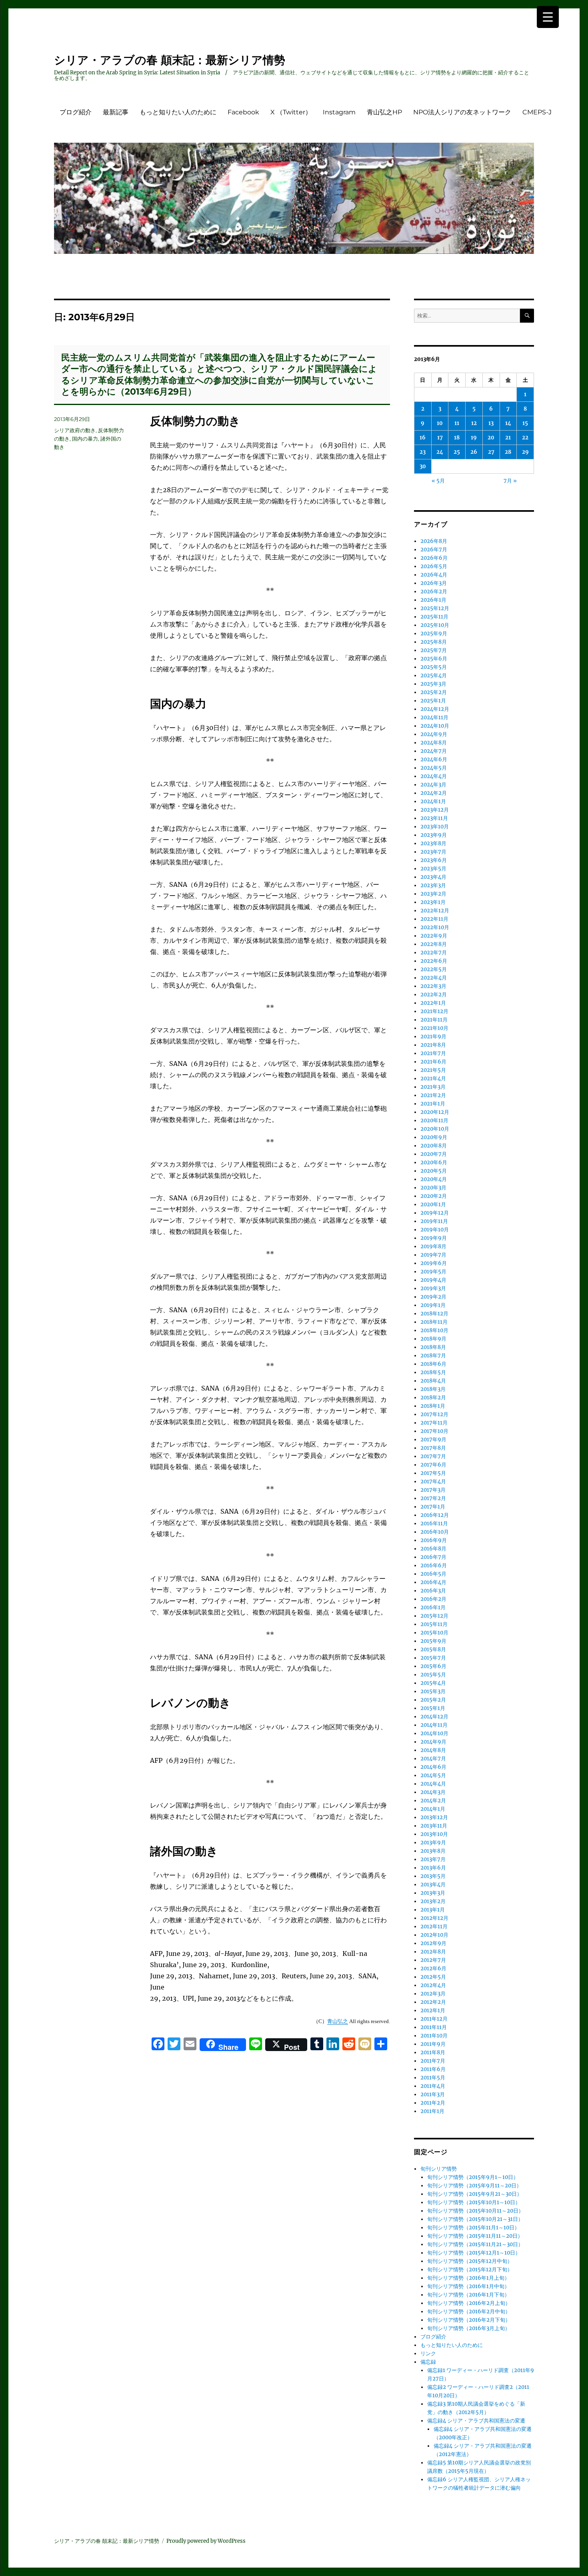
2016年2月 (433, 1599)
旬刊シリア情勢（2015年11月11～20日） (475, 2236)
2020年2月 (434, 1196)
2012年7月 (433, 1960)
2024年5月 (434, 768)
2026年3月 (434, 583)
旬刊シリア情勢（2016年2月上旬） (469, 2303)
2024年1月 (433, 801)
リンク (428, 2354)
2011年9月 (433, 2044)
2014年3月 (433, 1792)
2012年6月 (433, 1968)
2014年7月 (433, 1759)
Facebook (243, 112)
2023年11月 (434, 818)
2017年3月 (433, 1490)
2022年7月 (434, 953)
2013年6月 (433, 1868)
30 (423, 466)
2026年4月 (434, 575)
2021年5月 (433, 1070)
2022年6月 (434, 961)
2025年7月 (434, 650)
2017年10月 (434, 1431)
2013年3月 (433, 1893)
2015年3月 (433, 1691)
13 (491, 423)
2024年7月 (434, 751)
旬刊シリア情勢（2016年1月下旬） (468, 2295)
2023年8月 (433, 843)
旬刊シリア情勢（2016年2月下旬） (469, 2320)
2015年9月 (433, 1641)
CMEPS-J (537, 112)
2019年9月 (434, 1238)
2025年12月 (435, 608)
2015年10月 (434, 1633)
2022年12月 (435, 911)
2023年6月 (434, 860)
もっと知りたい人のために (178, 112)
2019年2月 (433, 1297)
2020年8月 (434, 1146)
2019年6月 (434, 1263)
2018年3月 (433, 1389)
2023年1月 (433, 902)
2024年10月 (435, 726)
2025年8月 (434, 642)
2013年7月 (433, 1859)
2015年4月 (433, 1683)
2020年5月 (434, 1171)
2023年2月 (433, 894)
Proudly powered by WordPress (206, 2541)
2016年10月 (435, 1532)
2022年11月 (434, 919)
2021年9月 (433, 1037)
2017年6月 (433, 1465)
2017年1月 (433, 1507)
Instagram (339, 112)
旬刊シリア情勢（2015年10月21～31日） (475, 2219)
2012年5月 (433, 1977)
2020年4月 (434, 1179)
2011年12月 (434, 2019)
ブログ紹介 (76, 112)
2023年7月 (433, 852)
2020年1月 (433, 1204)
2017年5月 (433, 1473)
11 (457, 423)
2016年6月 (434, 1565)
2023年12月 (435, 810)
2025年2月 (434, 692)
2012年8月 (433, 1952)
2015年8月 (433, 1649)
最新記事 (116, 112)
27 (491, 452)
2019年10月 (435, 1230)
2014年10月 (434, 1733)
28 (508, 452)
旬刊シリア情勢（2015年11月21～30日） (475, 2244)
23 (423, 452)
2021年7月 (433, 1053)
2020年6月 (434, 1162)
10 (440, 423)
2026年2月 (434, 592)
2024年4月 (434, 776)
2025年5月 (434, 667)
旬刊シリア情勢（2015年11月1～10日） (473, 2228)
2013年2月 (433, 1901)
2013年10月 (434, 1834)
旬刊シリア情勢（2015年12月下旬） (470, 2270)
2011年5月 (433, 2078)
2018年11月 (434, 1322)
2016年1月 (433, 1607)
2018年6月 (433, 1364)
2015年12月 (434, 1616)
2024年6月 (434, 759)
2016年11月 (434, 1523)
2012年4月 (433, 1985)
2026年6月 (434, 558)
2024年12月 (435, 709)
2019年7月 (433, 1255)
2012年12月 (434, 1918)
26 (474, 452)
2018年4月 (433, 1381)
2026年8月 (434, 541)
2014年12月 (434, 1717)
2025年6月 (434, 659)
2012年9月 (433, 1943)
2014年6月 (433, 1767)
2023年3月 (433, 885)
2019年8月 (433, 1246)
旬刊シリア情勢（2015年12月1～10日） (474, 2253)
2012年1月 (433, 2010)
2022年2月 (434, 995)
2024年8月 (434, 743)
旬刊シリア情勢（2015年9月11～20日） (474, 2186)
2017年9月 (433, 1440)
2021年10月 (434, 1028)
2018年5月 (433, 1372)
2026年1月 (433, 600)
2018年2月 (433, 1398)
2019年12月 (435, 1213)
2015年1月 (433, 1708)
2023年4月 (433, 877)
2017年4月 (433, 1482)
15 (525, 423)
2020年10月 (435, 1129)
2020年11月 (434, 1120)
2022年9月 (434, 936)
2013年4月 (433, 1885)
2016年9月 (434, 1540)
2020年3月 (433, 1188)
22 (525, 438)
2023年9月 (434, 835)
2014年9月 (433, 1742)
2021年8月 (433, 1045)
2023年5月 (433, 869)
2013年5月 (433, 1876)
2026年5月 (434, 566)
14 (508, 423)
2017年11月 (434, 1423)
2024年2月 (434, 793)
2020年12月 (435, 1112)
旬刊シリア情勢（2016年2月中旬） (469, 2312)
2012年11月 (434, 1927)
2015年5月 (433, 1675)
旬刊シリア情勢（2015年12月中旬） (470, 2261)
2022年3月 (433, 986)
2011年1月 (432, 2111)
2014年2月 (433, 1801)
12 (474, 423)
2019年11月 (434, 1221)
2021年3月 (433, 1087)
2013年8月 (433, 1851)
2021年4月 (433, 1078)
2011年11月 (434, 2027)
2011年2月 (433, 2103)
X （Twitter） (291, 112)
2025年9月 (434, 634)
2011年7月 (433, 2061)
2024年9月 (434, 734)
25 (457, 452)
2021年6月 (433, 1062)
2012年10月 (434, 1935)
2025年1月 (433, 701)
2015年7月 (433, 1658)
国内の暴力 (85, 439)
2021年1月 (433, 1104)
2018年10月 (434, 1330)
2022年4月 (434, 978)
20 (491, 438)
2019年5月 (433, 1272)
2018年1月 (433, 1406)
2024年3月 (433, 785)
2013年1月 (433, 1910)
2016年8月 (433, 1549)
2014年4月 (433, 1784)
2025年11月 (434, 617)
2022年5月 (434, 969)
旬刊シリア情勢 (439, 2169)
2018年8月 (433, 1347)
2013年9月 (433, 1843)
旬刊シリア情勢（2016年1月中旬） (468, 2286)
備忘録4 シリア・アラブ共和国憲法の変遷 (476, 2421)
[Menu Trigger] (548, 17)
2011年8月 (433, 2052)
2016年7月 (433, 1557)
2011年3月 (433, 2094)
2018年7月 (433, 1356)
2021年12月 (434, 1011)
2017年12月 (434, 1414)
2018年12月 (434, 1314)
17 (440, 438)
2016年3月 (433, 1591)
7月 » (510, 481)
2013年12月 (434, 1817)
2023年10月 (435, 827)
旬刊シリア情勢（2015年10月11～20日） (475, 2211)
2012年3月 (433, 1994)
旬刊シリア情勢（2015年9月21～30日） (475, 2194)
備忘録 (428, 2362)
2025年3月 (433, 684)
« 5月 (438, 481)
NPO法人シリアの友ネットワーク (462, 112)
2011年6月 (433, 2069)
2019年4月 (433, 1280)
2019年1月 (433, 1305)
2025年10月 (435, 625)
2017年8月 (433, 1448)
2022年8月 (434, 944)
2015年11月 (434, 1624)
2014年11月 (434, 1725)
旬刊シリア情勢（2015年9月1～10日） (473, 2177)
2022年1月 (433, 1003)
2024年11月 (434, 717)
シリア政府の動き (75, 430)
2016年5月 (433, 1574)
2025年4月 (434, 675)
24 (440, 452)
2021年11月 (434, 1020)
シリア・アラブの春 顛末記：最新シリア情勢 (170, 60)
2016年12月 (435, 1515)
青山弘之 (338, 2021)
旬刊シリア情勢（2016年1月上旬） (468, 2278)
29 (525, 452)
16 (423, 438)
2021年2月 (433, 1095)
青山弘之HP (384, 112)
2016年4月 (433, 1582)
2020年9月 (434, 1137)
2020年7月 (434, 1154)
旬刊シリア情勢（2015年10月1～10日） (474, 2202)
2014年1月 (433, 1809)
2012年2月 (433, 2002)
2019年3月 (433, 1288)
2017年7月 (433, 1456)
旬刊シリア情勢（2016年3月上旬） (469, 2328)
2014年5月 (433, 1775)
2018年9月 (433, 1339)
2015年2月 (433, 1700)
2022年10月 (435, 927)
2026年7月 (434, 550)
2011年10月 (434, 2036)
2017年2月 (433, 1498)
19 (474, 438)
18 (457, 438)
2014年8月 (433, 1750)
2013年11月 (434, 1826)
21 (508, 438)
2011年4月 (433, 2086)
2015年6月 (433, 1666)
